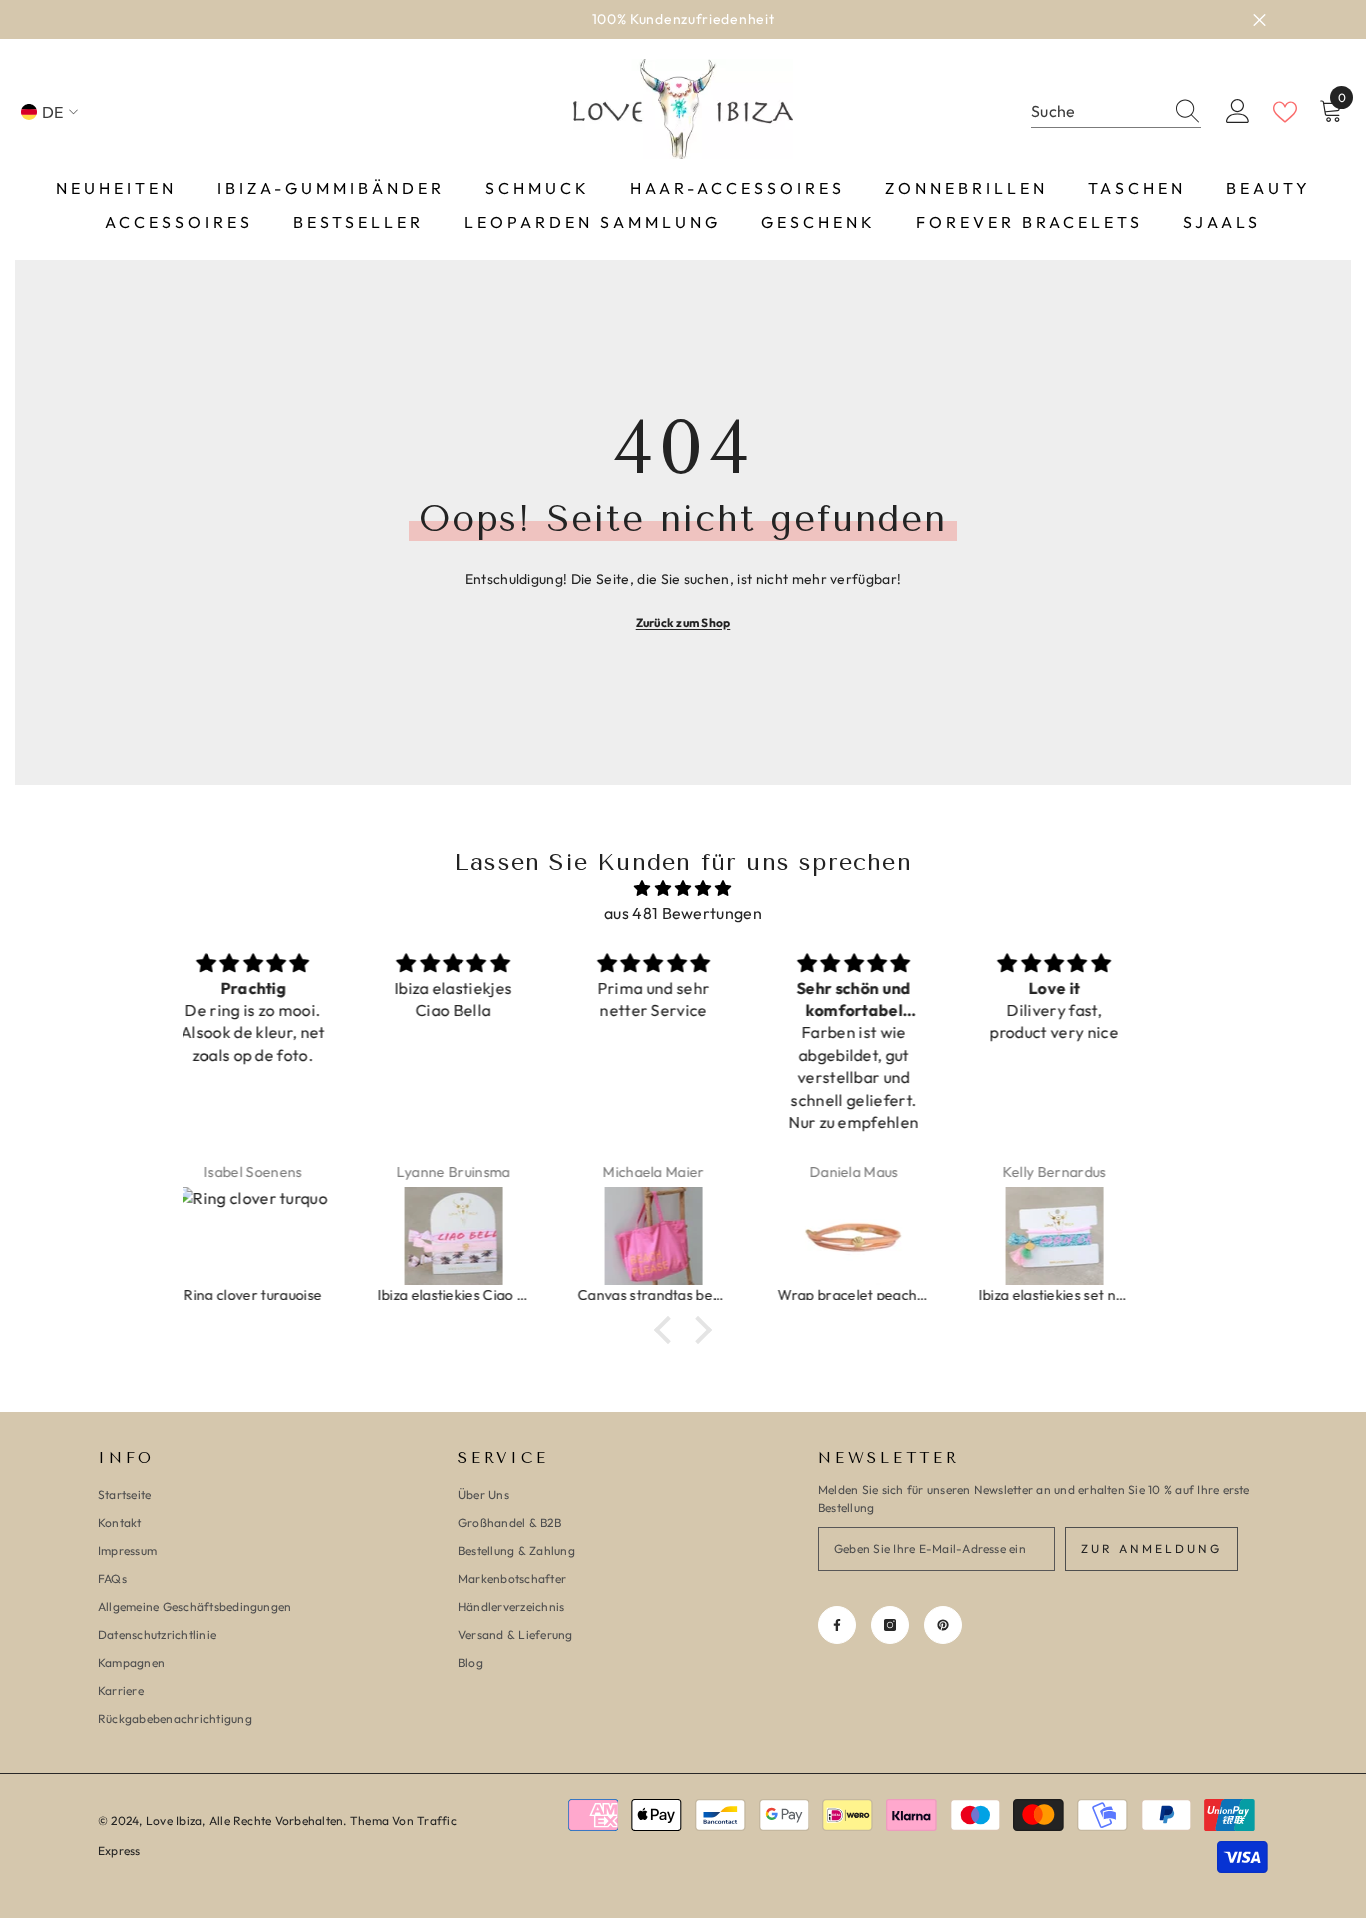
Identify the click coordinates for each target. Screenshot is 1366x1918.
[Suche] (1116, 112)
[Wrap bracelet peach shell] (684, 1236)
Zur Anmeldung (1151, 1548)
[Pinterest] (943, 1625)
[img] (683, 888)
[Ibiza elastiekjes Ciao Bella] (284, 1236)
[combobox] (1097, 111)
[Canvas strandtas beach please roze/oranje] (484, 1236)
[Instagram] (890, 1625)
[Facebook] (837, 1625)
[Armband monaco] (1085, 1236)
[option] (683, 19)
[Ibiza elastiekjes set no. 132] (885, 1236)
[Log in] (1238, 112)
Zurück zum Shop (683, 622)
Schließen (1259, 19)
